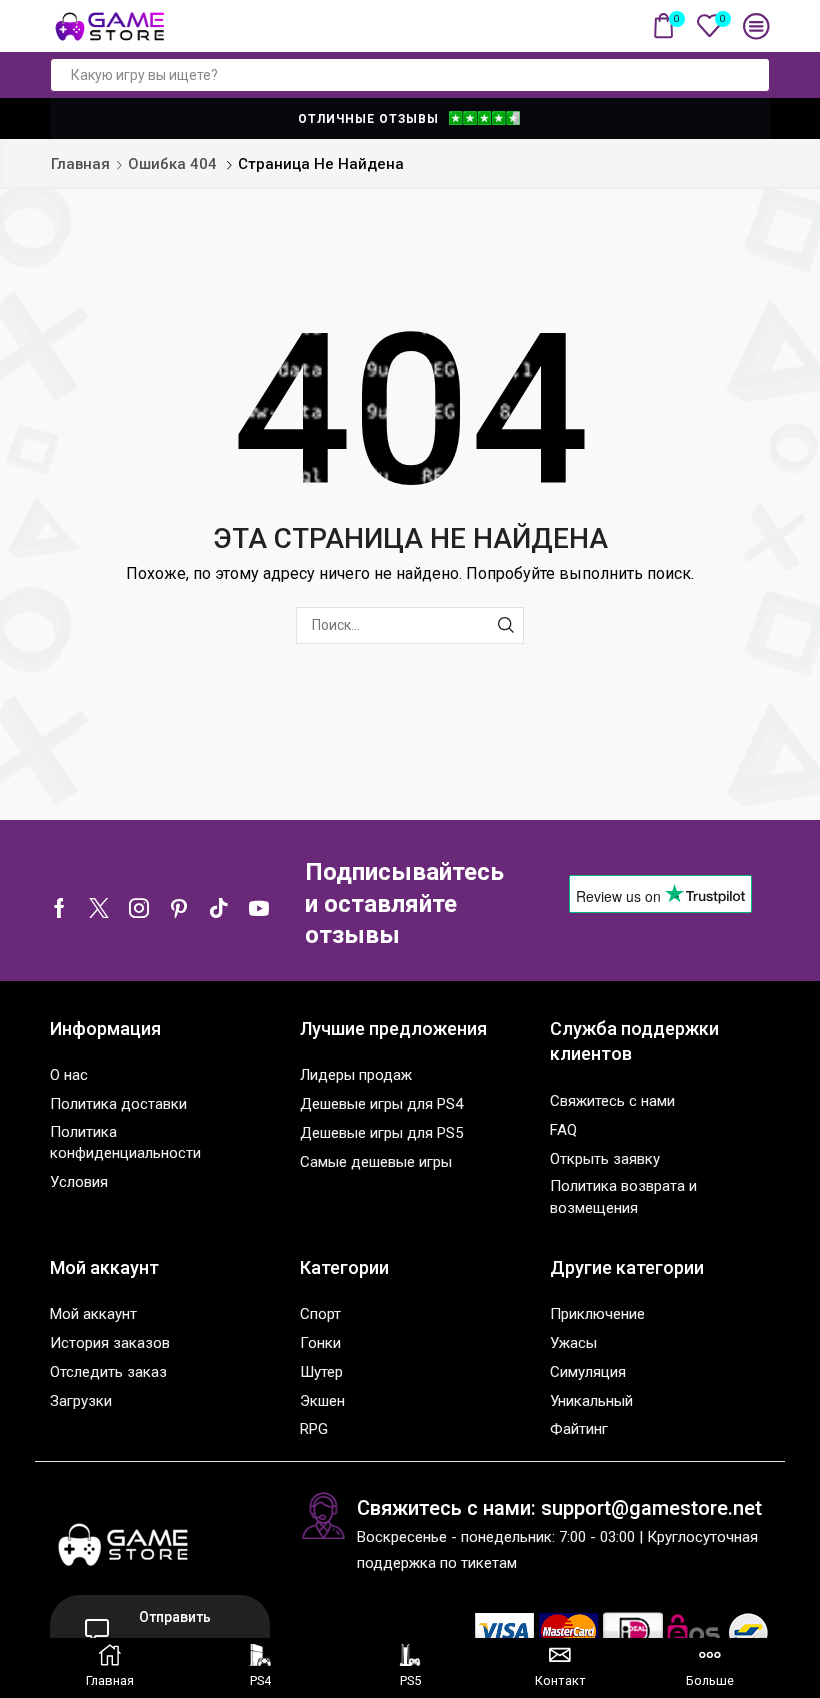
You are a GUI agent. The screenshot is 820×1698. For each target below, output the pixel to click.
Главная (80, 164)
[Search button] (753, 75)
